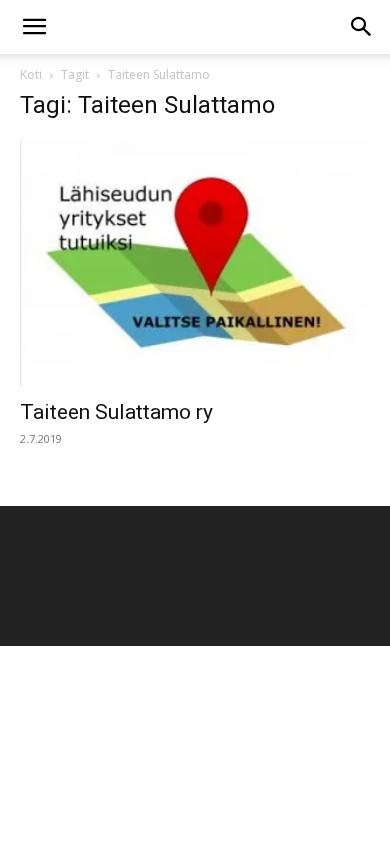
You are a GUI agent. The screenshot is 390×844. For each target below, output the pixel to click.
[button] (34, 27)
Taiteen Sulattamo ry (116, 412)
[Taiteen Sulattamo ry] (195, 263)
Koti (31, 74)
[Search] (362, 27)
